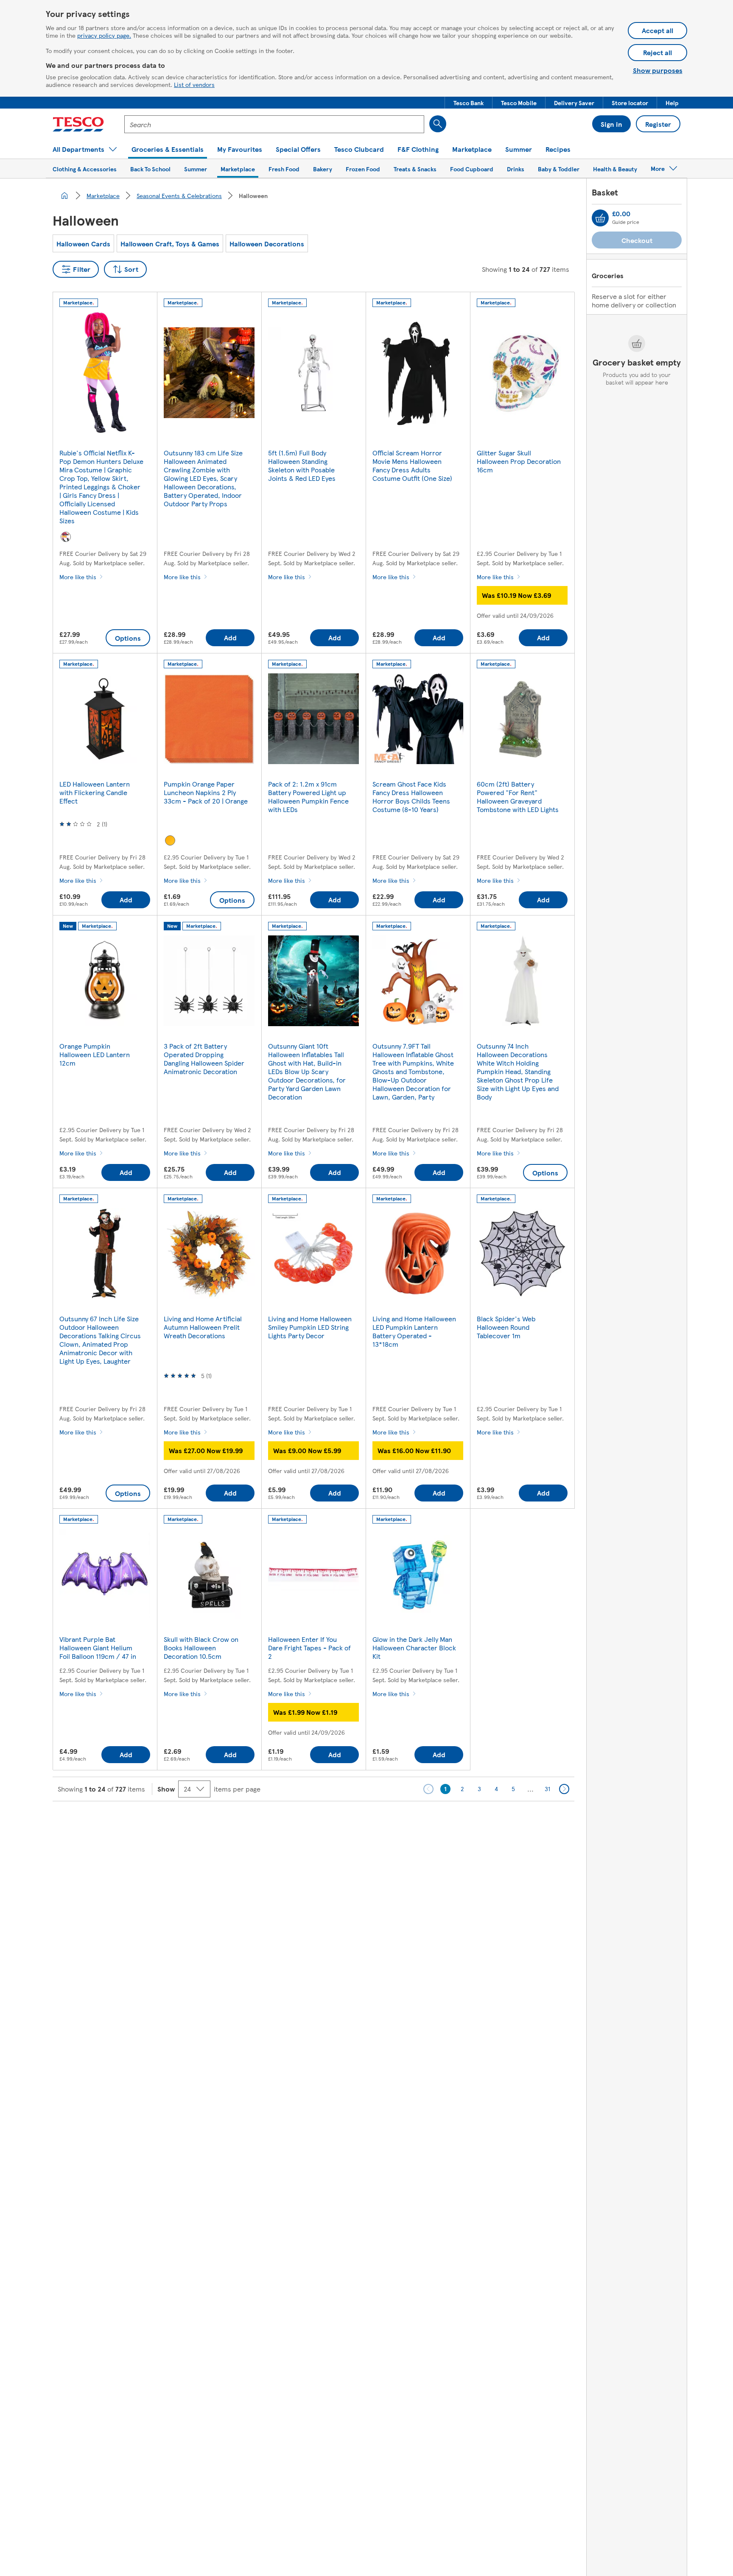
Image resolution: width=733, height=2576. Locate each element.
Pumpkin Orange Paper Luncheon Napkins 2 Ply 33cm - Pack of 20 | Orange (206, 792)
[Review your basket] (600, 218)
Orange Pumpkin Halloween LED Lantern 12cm (95, 1054)
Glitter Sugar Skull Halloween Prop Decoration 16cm (519, 461)
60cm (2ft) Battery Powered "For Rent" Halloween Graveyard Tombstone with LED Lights (518, 797)
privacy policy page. (104, 35)
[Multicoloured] (66, 537)
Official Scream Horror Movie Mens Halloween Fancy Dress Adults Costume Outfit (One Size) (412, 465)
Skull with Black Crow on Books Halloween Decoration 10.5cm (201, 1648)
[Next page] (564, 1789)
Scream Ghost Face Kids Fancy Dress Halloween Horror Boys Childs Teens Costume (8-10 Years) (411, 797)
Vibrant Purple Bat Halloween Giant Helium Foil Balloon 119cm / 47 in (98, 1648)
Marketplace (103, 195)
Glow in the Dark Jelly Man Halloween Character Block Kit (414, 1648)
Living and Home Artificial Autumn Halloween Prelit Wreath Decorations (203, 1327)
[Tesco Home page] (78, 124)
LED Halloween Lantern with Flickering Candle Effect (95, 792)
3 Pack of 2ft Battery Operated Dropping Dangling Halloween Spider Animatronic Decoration (204, 1059)
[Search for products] (438, 124)
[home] (64, 195)
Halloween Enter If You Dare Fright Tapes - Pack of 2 (309, 1648)
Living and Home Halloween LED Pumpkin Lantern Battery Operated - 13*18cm (414, 1331)
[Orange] (170, 840)
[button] (469, 103)
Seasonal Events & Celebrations (179, 195)
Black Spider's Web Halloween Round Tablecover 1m (506, 1327)
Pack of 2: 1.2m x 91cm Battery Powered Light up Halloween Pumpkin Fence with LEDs (308, 797)
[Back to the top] (371, 1822)
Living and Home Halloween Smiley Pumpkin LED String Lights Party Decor (310, 1327)
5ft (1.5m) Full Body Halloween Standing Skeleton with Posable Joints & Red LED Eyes (302, 465)
